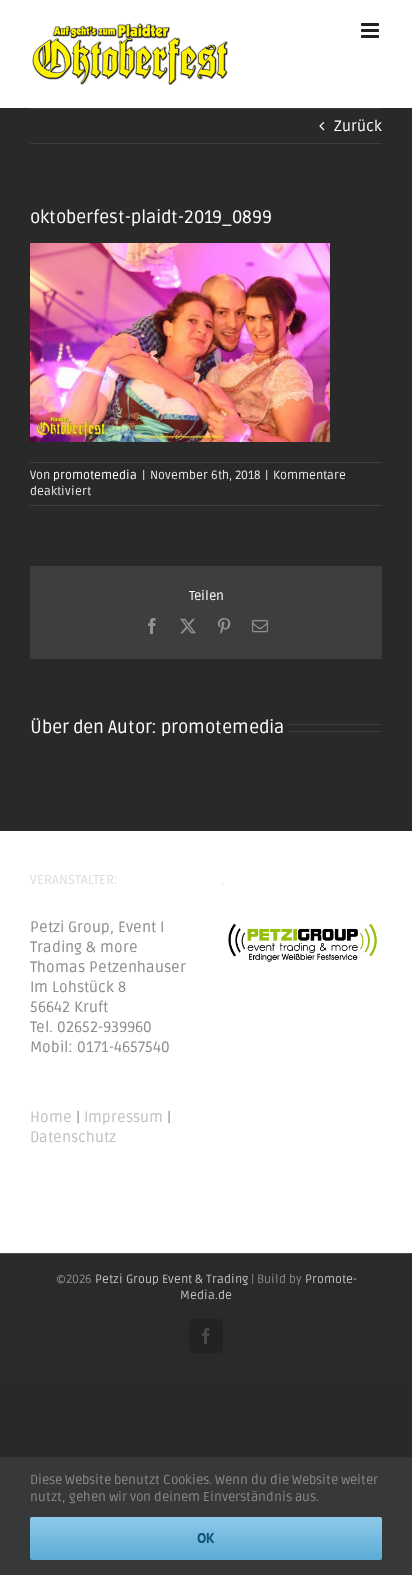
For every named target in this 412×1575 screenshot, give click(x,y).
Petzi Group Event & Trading (171, 1279)
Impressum (123, 1117)
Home (51, 1117)
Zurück (358, 126)
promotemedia (95, 475)
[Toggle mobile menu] (371, 30)
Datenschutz (73, 1137)
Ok (206, 1538)
